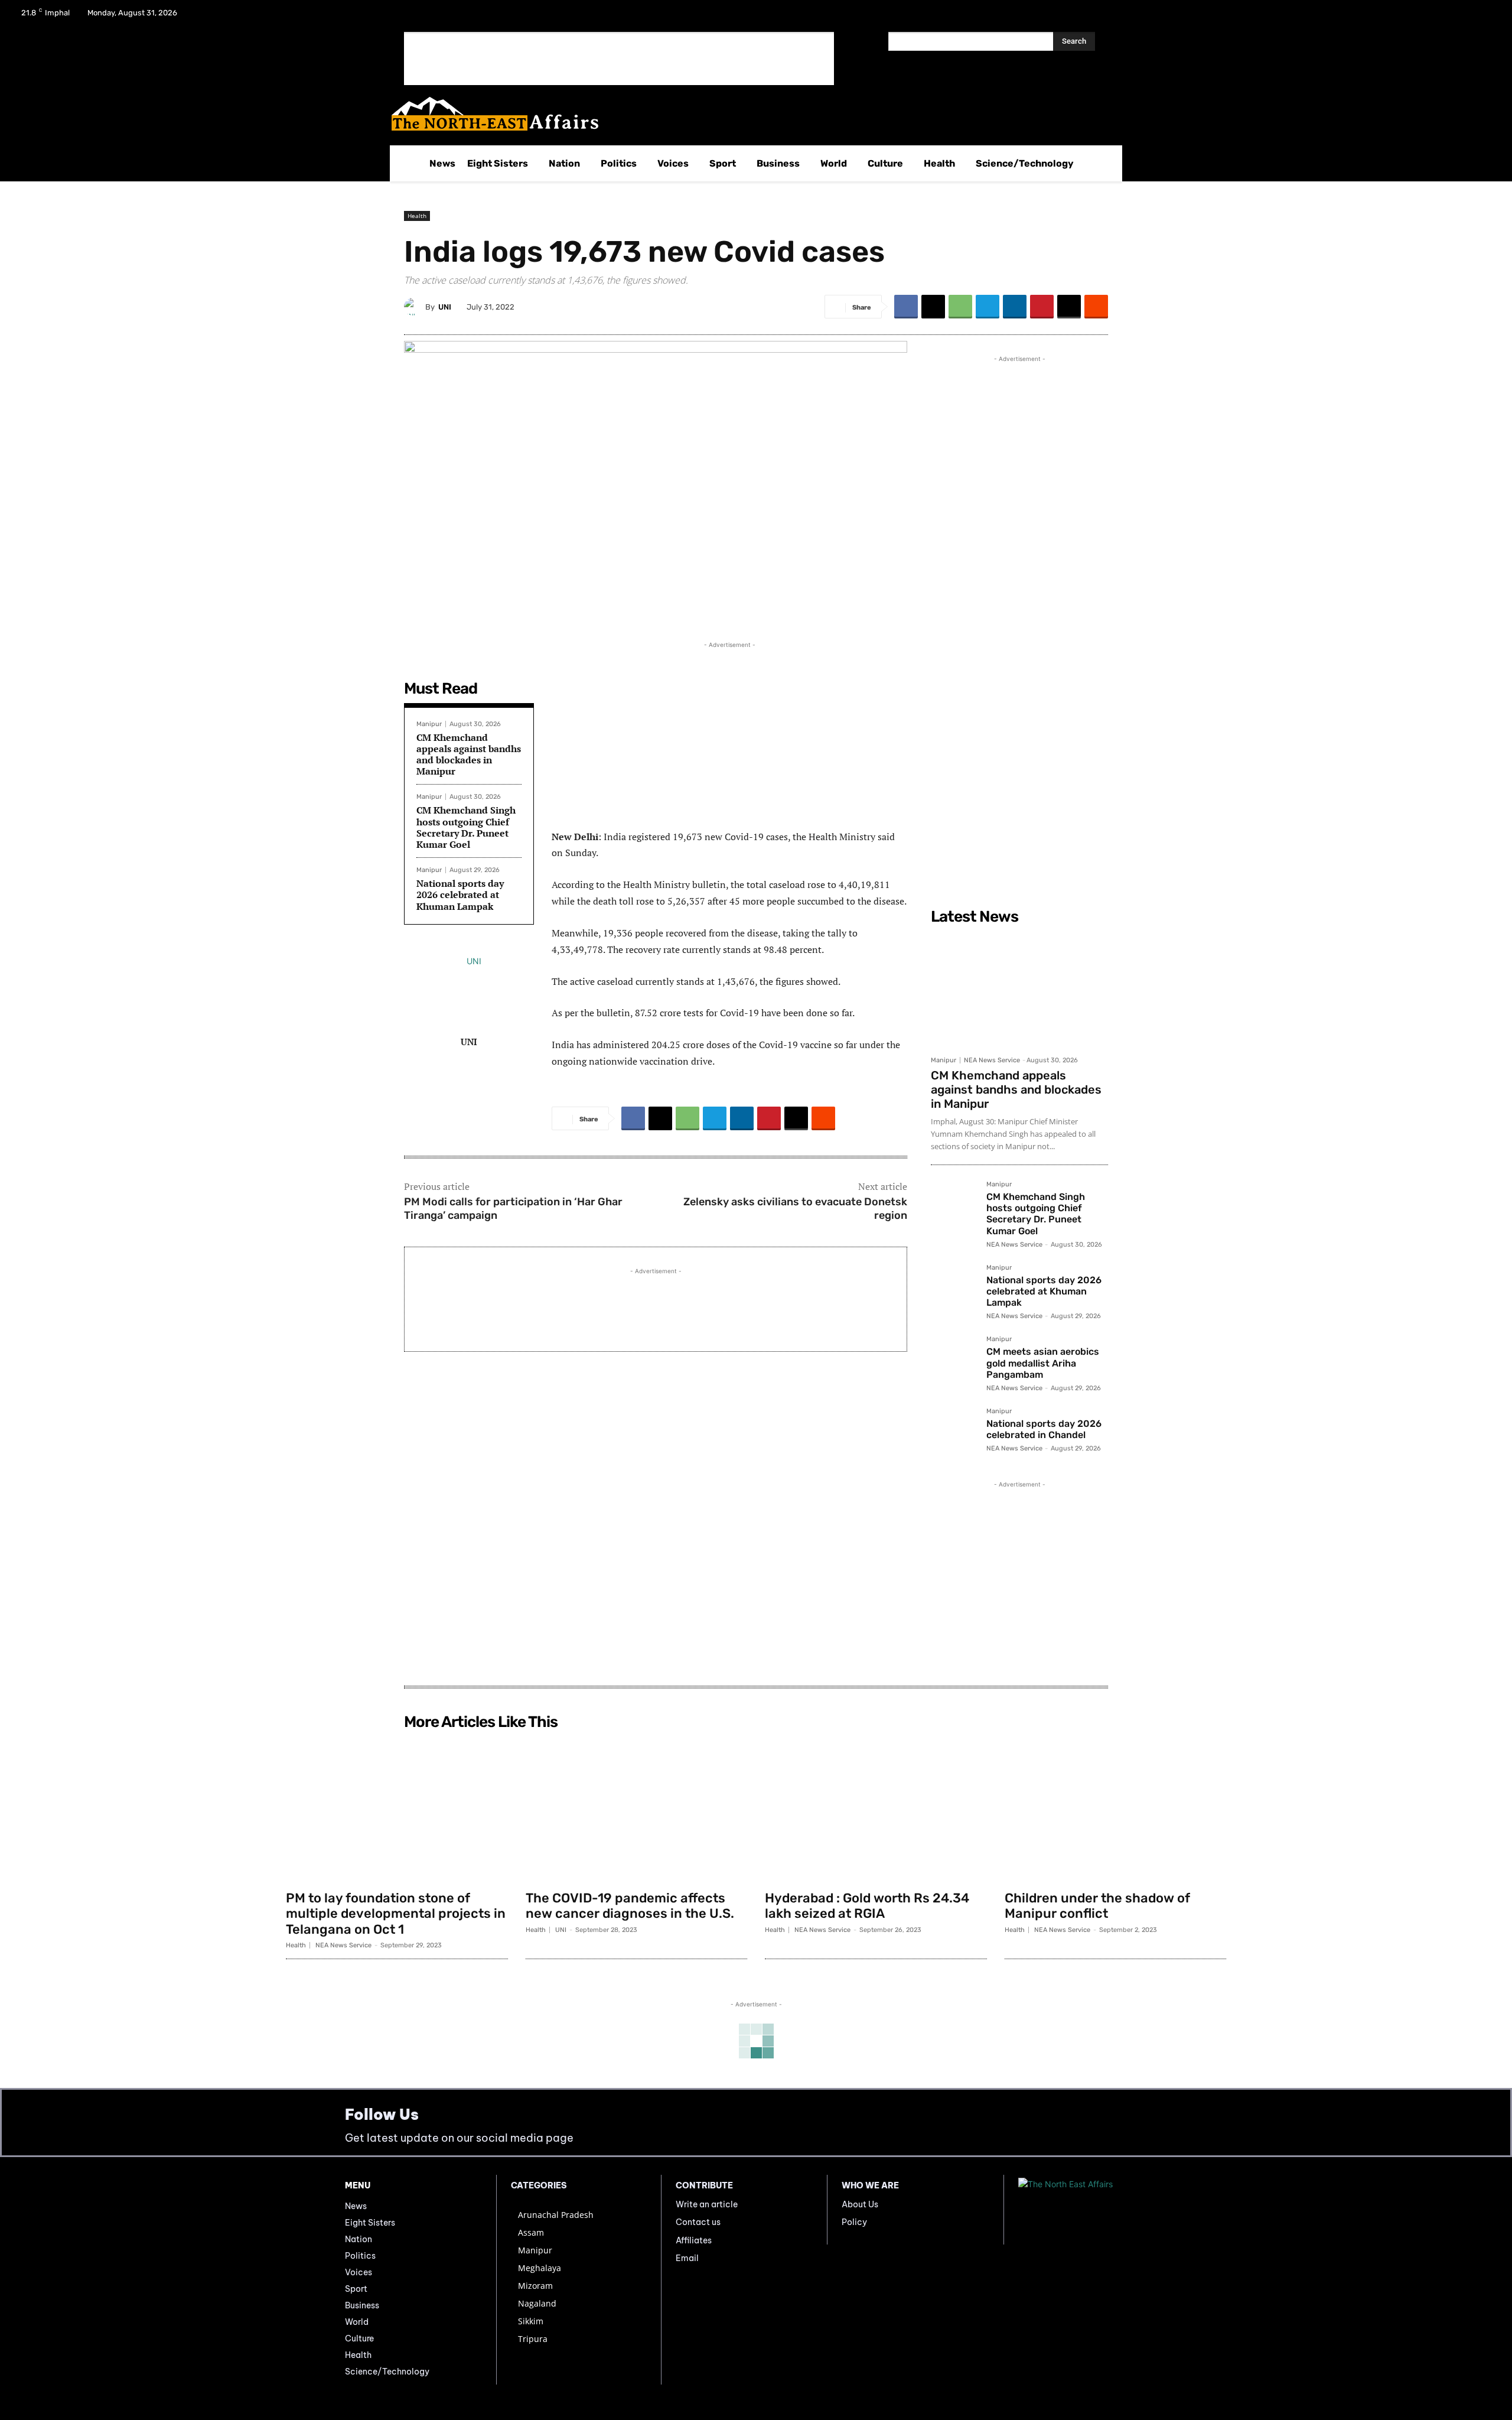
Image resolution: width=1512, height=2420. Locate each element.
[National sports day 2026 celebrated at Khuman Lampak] (954, 1287)
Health (417, 216)
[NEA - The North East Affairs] (1093, 2210)
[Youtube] (1485, 17)
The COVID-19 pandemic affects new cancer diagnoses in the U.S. (630, 1906)
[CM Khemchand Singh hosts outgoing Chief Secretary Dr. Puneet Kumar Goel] (954, 1204)
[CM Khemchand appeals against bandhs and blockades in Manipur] (1019, 990)
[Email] (1069, 307)
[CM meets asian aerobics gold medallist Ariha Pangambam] (954, 1359)
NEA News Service (992, 1060)
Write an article (707, 2204)
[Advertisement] (619, 58)
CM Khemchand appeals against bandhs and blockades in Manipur (469, 754)
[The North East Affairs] (750, 114)
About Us (860, 2204)
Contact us (698, 2222)
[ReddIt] (1096, 307)
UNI (445, 307)
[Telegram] (988, 307)
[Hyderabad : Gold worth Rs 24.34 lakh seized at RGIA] (876, 1810)
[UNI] (415, 307)
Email (687, 2258)
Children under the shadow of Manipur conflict (1097, 1906)
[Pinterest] (1042, 307)
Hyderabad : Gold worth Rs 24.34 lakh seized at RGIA (867, 1906)
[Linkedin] (1015, 307)
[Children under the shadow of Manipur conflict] (1116, 1810)
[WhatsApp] (960, 307)
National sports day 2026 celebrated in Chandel (1044, 1429)
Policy (854, 2222)
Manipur (429, 724)
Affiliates (694, 2240)
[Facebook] (1423, 17)
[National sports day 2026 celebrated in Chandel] (954, 1431)
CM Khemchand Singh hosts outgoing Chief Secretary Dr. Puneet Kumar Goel (466, 827)
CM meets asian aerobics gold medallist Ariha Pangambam (1043, 1363)
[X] (1454, 17)
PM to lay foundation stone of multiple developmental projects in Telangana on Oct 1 (396, 1914)
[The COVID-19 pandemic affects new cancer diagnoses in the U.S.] (637, 1810)
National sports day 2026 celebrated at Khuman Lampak (460, 895)
